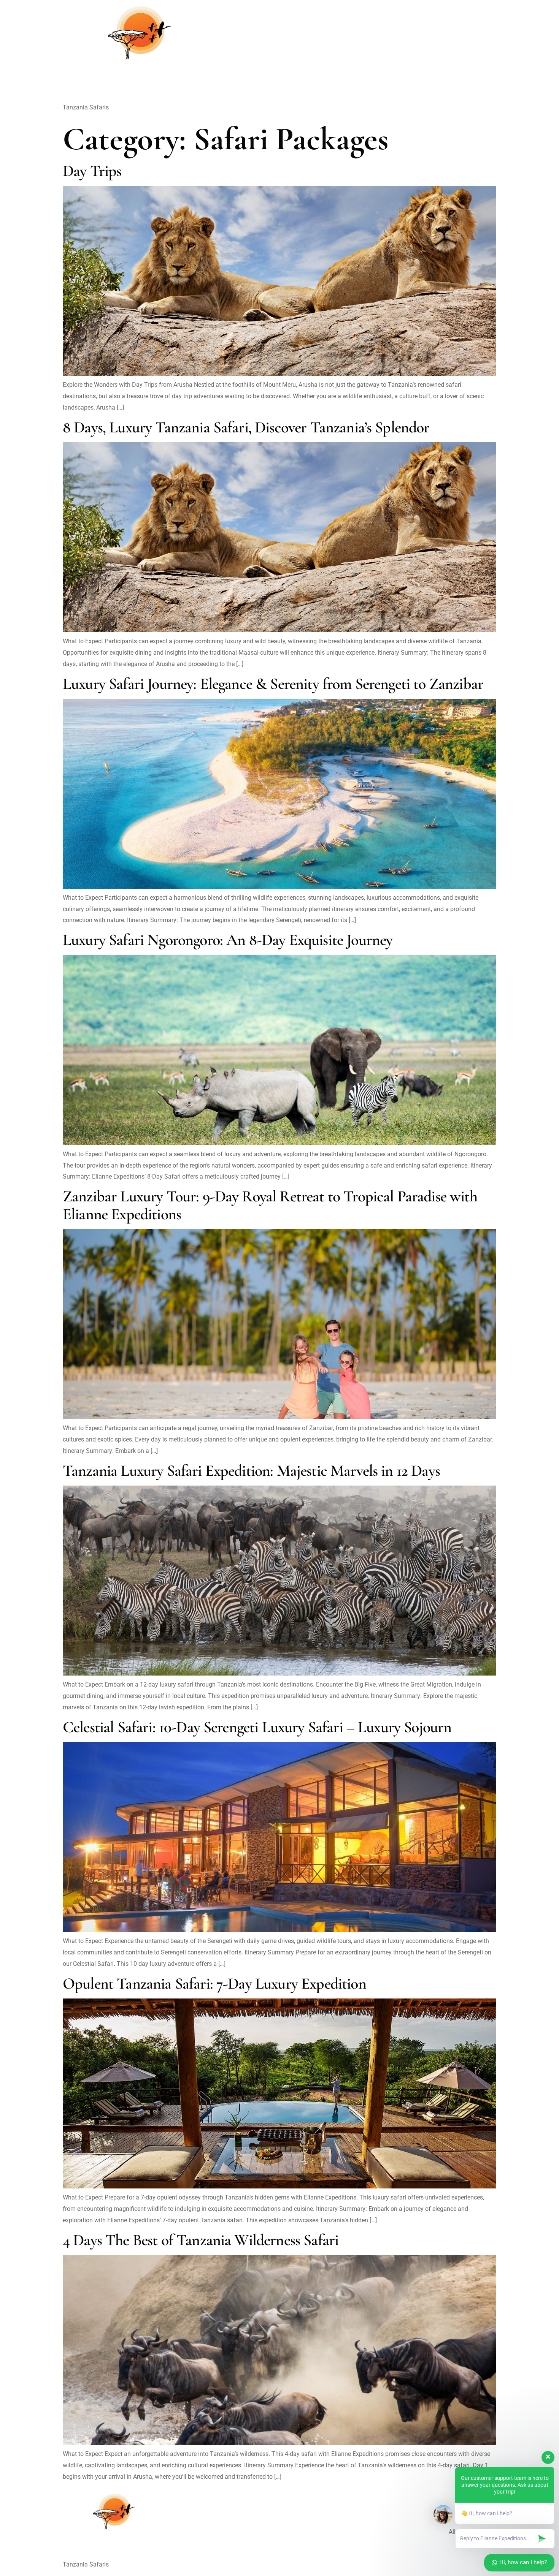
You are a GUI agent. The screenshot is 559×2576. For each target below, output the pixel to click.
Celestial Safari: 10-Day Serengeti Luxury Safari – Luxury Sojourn (257, 1727)
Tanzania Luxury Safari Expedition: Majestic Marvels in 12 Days (251, 1471)
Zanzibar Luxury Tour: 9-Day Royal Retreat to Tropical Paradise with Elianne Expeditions (270, 1205)
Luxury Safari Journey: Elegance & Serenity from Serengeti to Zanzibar (273, 684)
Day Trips (92, 171)
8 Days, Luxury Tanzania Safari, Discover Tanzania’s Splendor (246, 427)
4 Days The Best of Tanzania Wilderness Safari (201, 2240)
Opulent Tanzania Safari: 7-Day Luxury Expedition (214, 1983)
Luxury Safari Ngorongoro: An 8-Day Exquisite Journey (228, 940)
